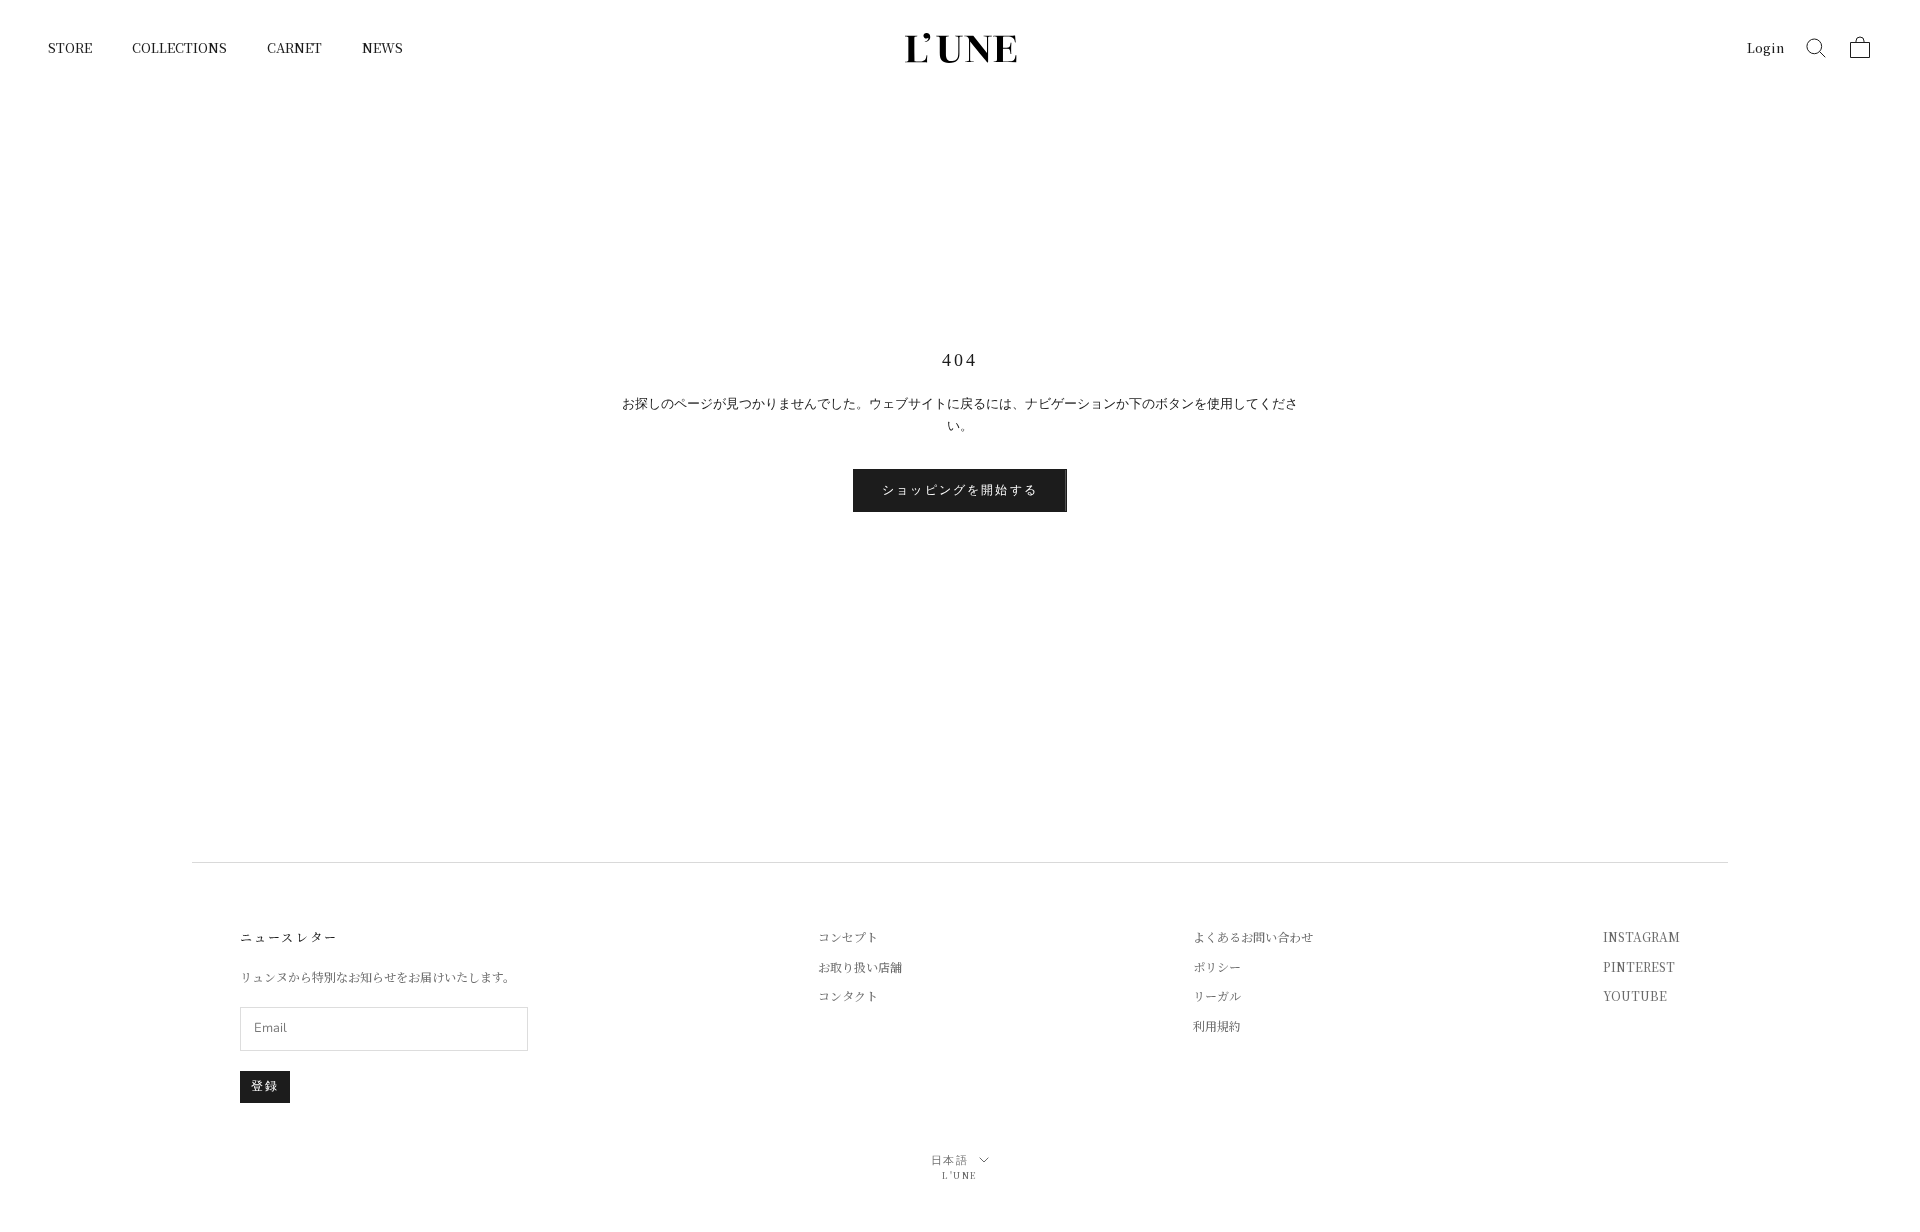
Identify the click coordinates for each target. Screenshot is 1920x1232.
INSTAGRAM (1641, 936)
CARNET (294, 47)
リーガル (1217, 995)
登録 (265, 1086)
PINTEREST (1639, 966)
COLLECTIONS (179, 47)
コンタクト (848, 995)
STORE (70, 47)
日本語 (950, 1160)
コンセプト (848, 936)
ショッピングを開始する (960, 490)
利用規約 (1217, 1025)
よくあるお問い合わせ (1253, 936)
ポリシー (1217, 966)
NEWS (382, 47)
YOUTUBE (1635, 995)
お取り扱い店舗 (860, 966)
